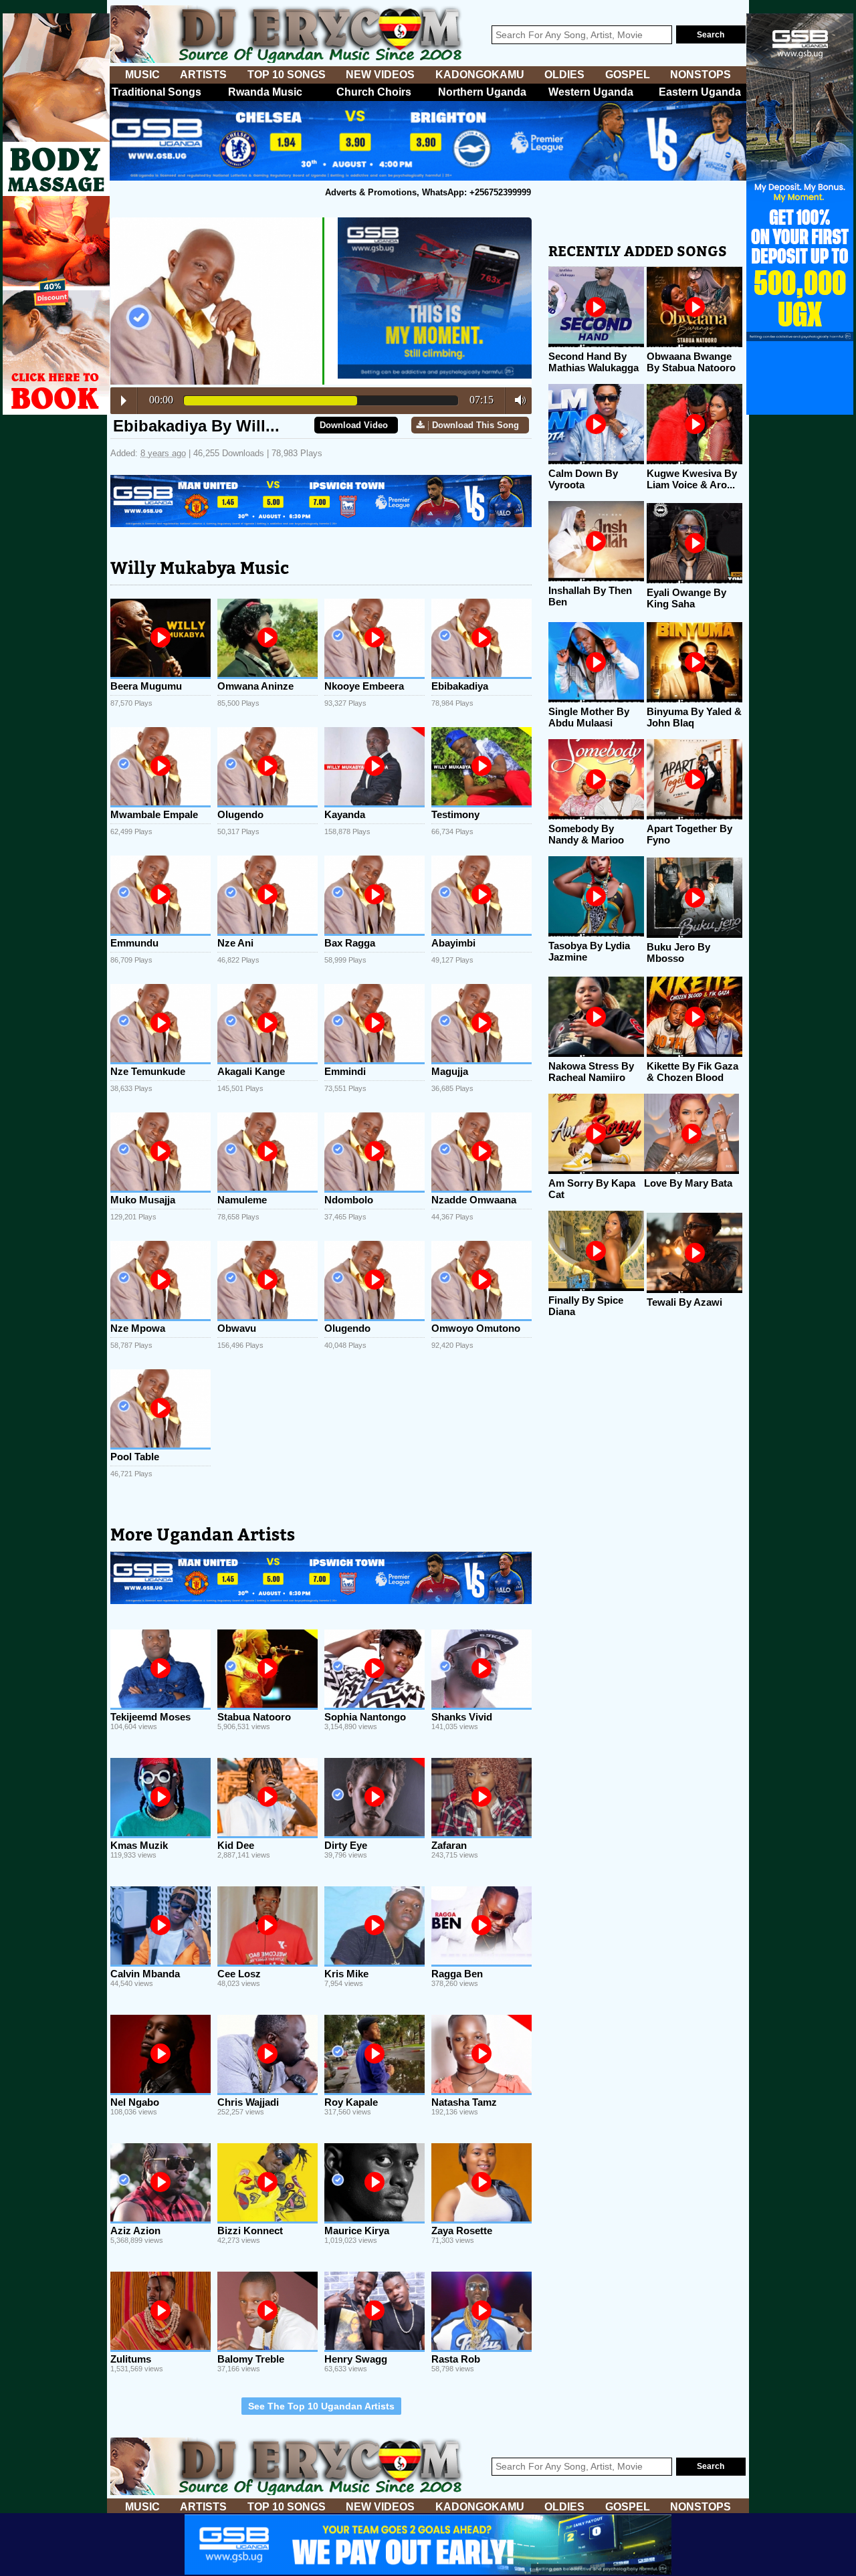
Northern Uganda (482, 92)
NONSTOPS (701, 75)
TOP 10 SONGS (287, 75)
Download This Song (475, 425)
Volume (517, 400)
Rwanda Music (265, 92)
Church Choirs (374, 92)
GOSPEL (628, 75)
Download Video (354, 425)
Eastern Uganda (700, 92)
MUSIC (142, 75)
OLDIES (564, 75)
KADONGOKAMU (480, 75)
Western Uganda (591, 92)
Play (124, 401)
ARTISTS (203, 75)
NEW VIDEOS (380, 75)
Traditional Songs (156, 92)
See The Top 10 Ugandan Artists (321, 2406)
